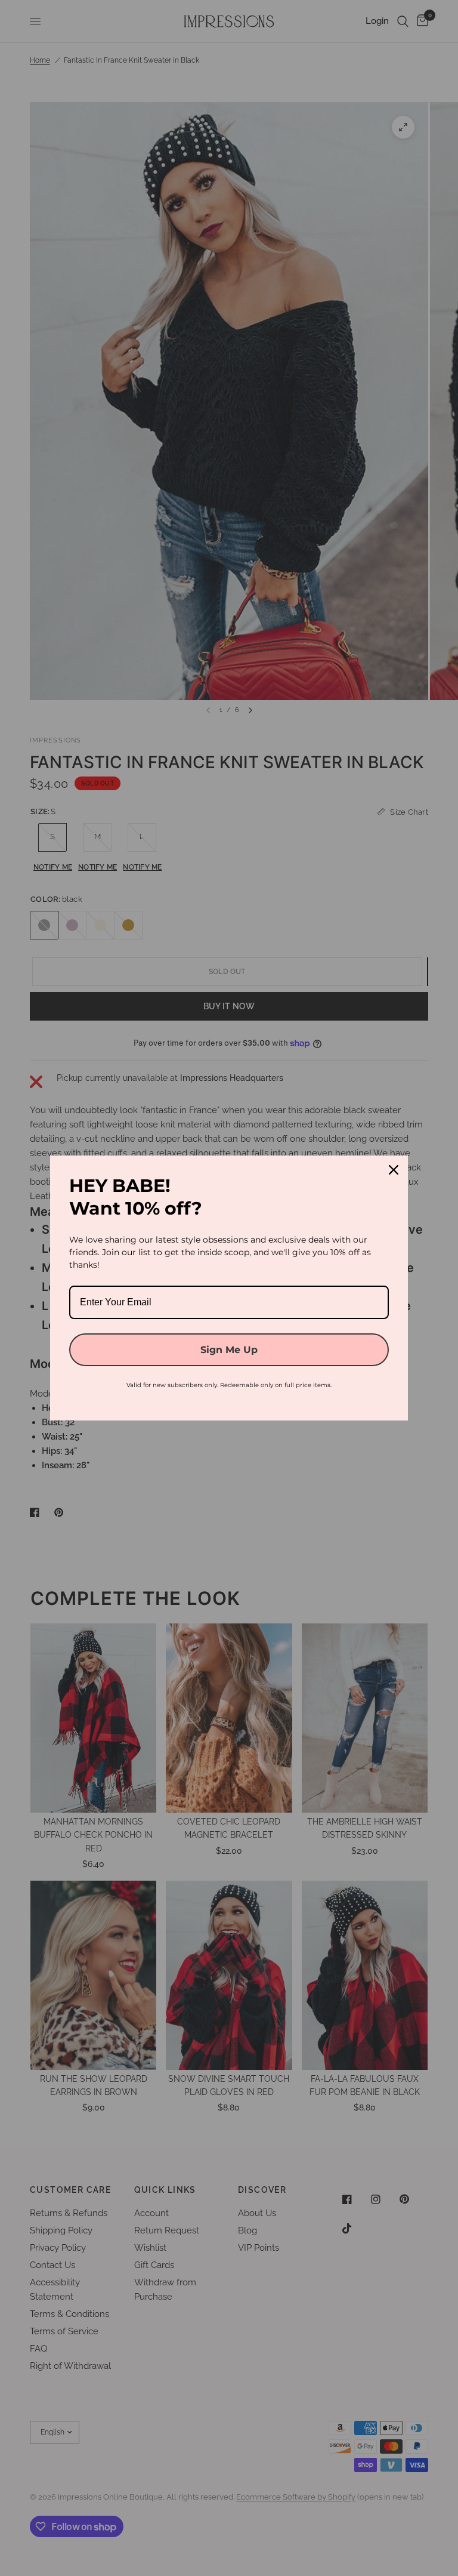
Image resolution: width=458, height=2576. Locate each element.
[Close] (394, 1170)
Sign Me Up (229, 1350)
